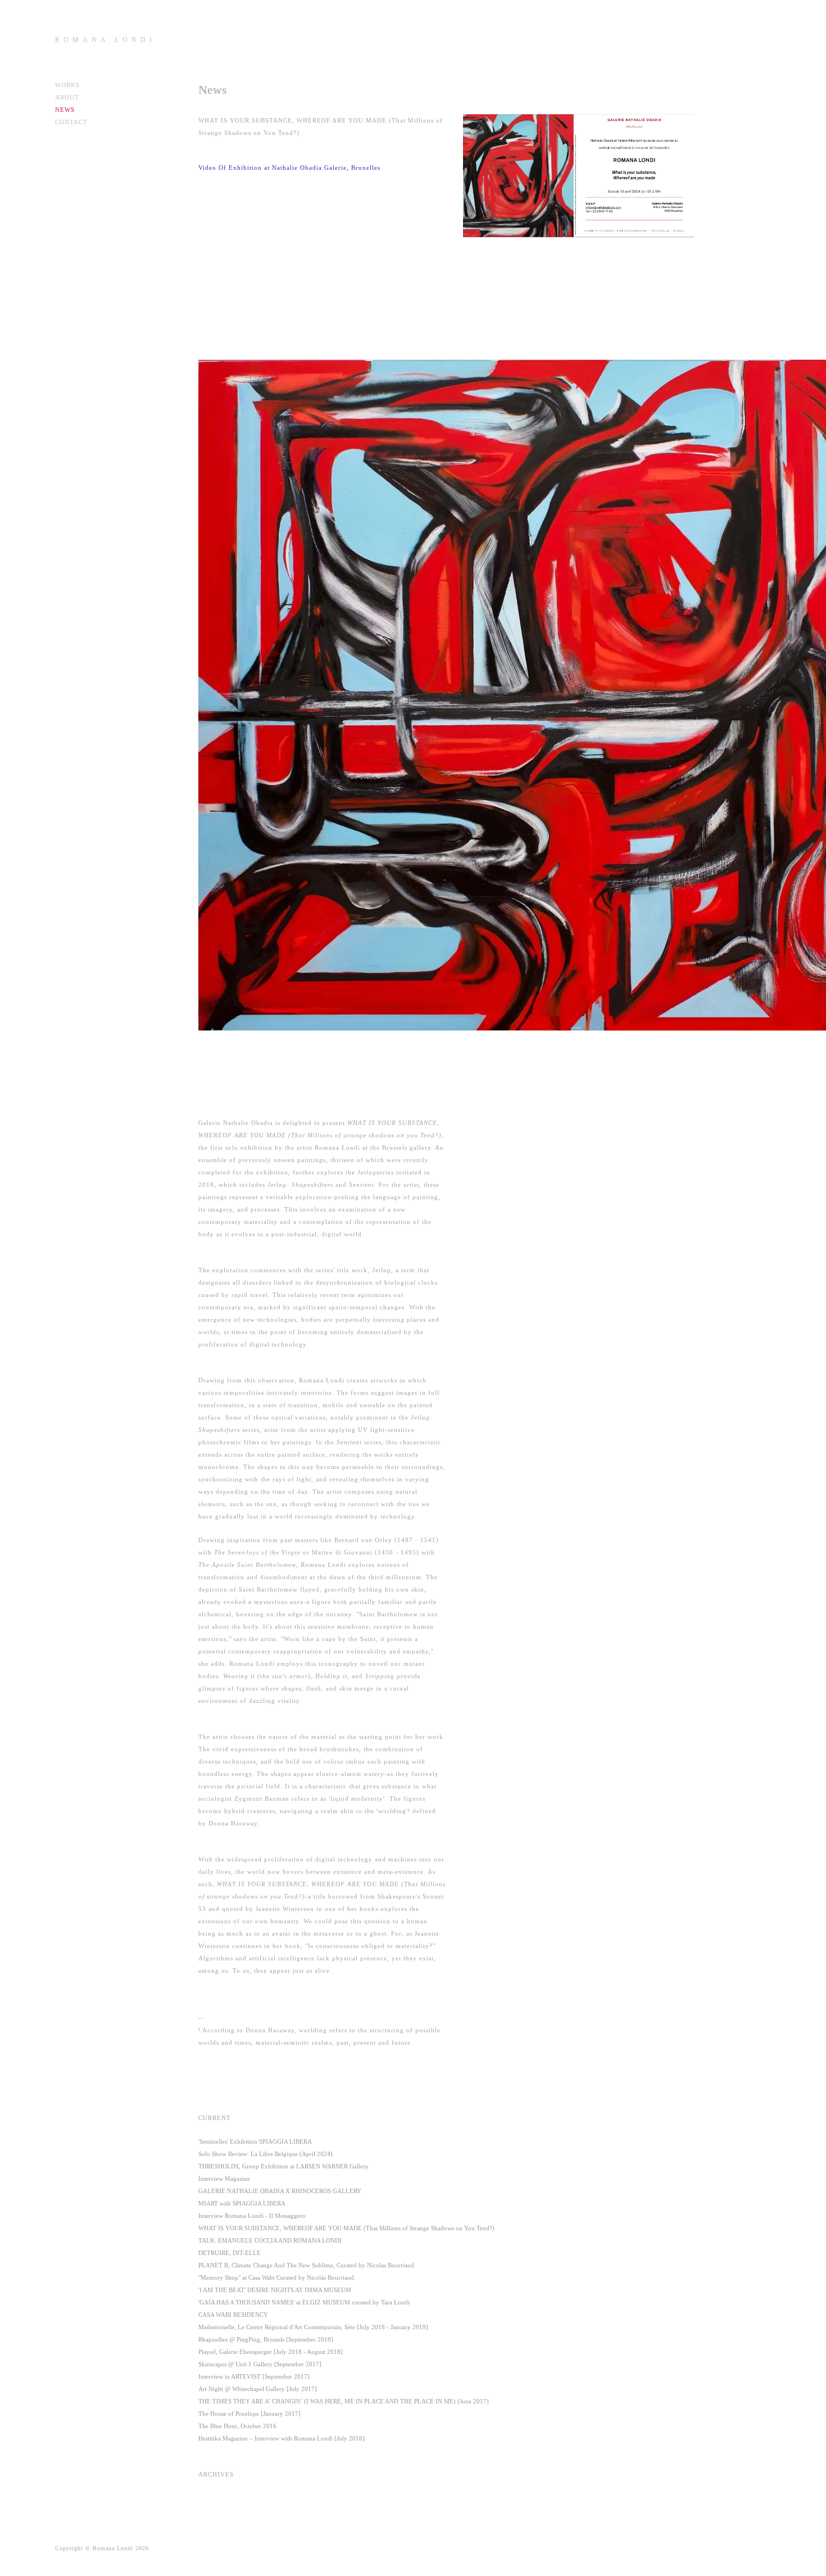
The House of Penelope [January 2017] (249, 2414)
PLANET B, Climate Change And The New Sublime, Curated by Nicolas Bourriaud (306, 2265)
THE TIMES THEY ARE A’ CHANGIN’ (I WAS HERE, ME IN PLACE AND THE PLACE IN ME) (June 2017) (344, 2401)
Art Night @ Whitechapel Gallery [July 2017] (258, 2389)
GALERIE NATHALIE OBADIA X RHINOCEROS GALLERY (280, 2191)
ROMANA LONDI (105, 40)
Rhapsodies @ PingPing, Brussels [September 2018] (266, 2339)
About (67, 97)
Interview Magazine (224, 2179)
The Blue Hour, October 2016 (237, 2426)
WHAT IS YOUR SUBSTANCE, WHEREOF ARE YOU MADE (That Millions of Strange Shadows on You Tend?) (346, 2228)
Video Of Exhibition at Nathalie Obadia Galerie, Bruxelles (289, 168)
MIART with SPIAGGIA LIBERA (242, 2203)
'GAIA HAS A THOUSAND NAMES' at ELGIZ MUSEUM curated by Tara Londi (304, 2302)
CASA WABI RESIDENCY (233, 2315)
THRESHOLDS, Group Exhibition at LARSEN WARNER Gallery (283, 2166)
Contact (71, 122)
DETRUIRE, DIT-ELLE (230, 2253)
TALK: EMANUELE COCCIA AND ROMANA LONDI (270, 2240)
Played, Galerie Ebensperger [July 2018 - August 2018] (271, 2352)
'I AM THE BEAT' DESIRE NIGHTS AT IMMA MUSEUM (275, 2290)
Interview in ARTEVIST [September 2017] (254, 2376)
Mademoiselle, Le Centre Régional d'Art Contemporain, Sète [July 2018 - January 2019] (313, 2327)
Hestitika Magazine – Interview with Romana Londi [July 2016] (282, 2438)
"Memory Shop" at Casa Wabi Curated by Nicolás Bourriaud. (277, 2277)
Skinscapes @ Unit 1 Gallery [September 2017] (260, 2364)
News (65, 110)
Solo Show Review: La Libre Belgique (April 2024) (265, 2154)
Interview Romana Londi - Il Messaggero (252, 2216)
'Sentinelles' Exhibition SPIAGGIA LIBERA (255, 2141)
